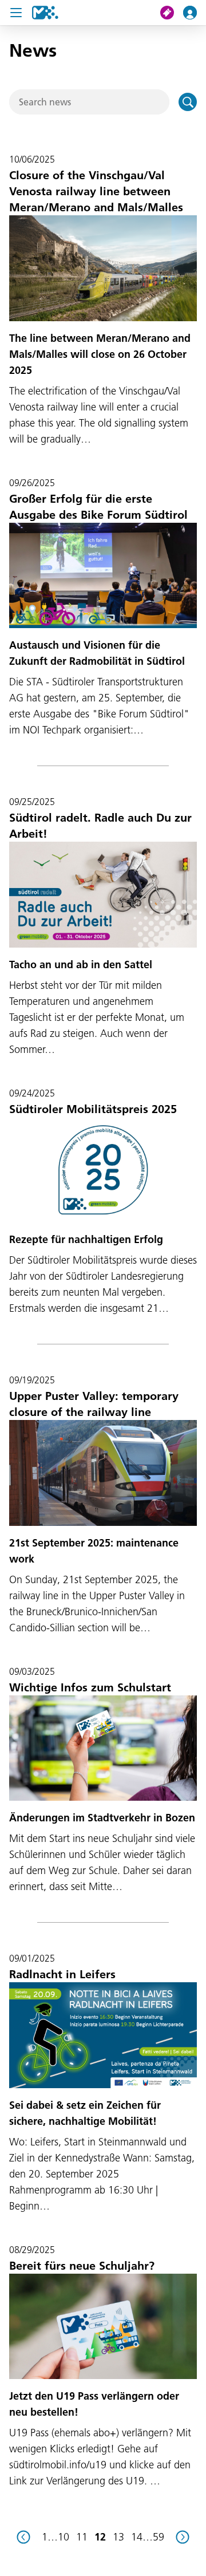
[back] (23, 2537)
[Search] (188, 102)
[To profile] (195, 13)
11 (82, 2537)
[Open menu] (16, 13)
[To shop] (172, 13)
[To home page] (45, 13)
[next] (183, 2537)
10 (64, 2537)
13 (118, 2537)
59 (159, 2537)
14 (137, 2537)
